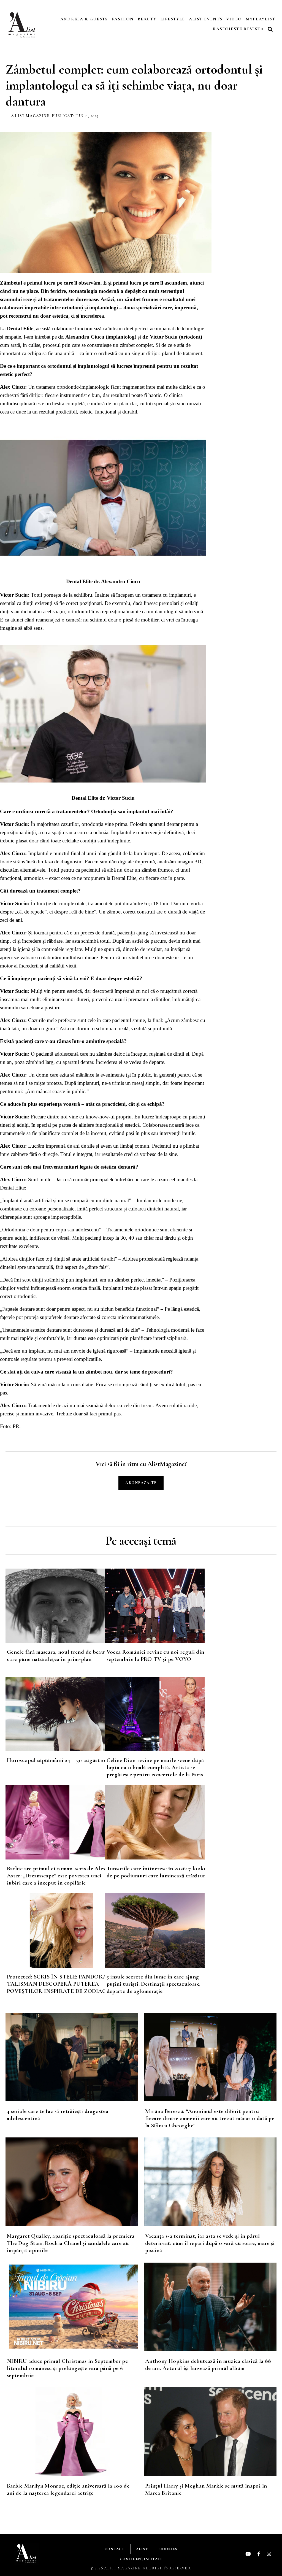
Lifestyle (173, 19)
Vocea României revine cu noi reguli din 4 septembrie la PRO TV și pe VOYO (158, 1655)
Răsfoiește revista (238, 29)
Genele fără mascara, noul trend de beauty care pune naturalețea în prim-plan (58, 1655)
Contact (115, 2549)
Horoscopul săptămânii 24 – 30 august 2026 (60, 1760)
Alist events (206, 19)
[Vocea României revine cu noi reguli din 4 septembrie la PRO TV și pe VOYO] (155, 1606)
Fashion (123, 19)
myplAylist (260, 19)
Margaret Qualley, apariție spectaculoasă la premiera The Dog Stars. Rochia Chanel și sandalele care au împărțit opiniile (71, 2243)
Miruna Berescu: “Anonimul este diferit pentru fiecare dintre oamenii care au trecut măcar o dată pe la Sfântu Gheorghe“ (210, 2118)
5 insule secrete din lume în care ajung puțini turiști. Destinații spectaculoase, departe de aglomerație (154, 1984)
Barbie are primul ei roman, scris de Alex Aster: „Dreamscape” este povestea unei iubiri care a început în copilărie (56, 1876)
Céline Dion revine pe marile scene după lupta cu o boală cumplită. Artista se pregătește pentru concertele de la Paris (155, 1767)
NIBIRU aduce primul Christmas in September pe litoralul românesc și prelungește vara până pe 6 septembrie (67, 2368)
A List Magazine (30, 116)
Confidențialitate (141, 2559)
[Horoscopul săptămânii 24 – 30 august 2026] (55, 1714)
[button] (271, 29)
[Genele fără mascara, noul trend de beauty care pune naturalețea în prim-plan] (55, 1606)
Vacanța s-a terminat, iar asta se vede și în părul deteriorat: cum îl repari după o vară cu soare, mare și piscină (210, 2243)
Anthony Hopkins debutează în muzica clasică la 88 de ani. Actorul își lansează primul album (208, 2365)
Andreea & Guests (84, 19)
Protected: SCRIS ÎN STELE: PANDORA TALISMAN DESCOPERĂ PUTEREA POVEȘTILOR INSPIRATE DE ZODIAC (57, 1984)
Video (234, 19)
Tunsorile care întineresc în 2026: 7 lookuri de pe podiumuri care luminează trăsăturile (159, 1872)
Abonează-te (141, 1483)
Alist (142, 2549)
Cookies (168, 2549)
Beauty (147, 19)
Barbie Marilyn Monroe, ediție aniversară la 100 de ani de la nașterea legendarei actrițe (68, 2489)
